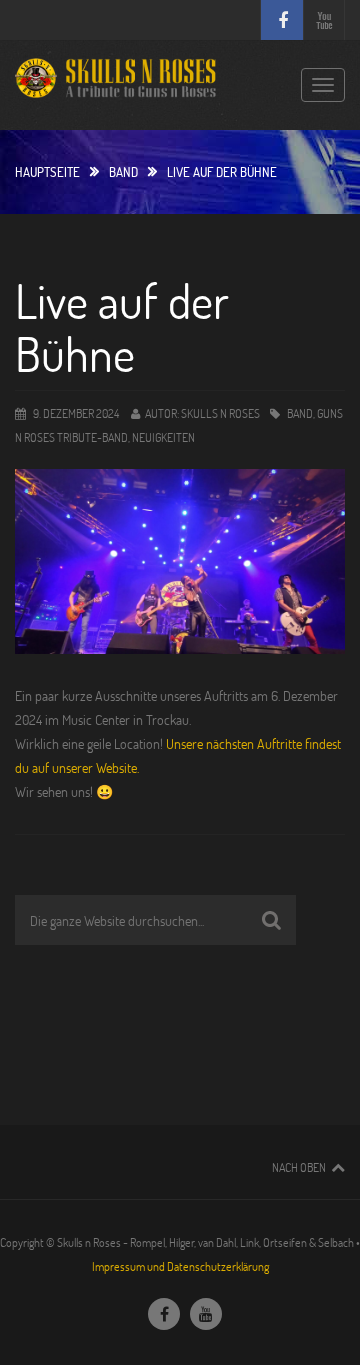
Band (123, 172)
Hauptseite (47, 172)
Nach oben (299, 1167)
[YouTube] (206, 1314)
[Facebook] (164, 1314)
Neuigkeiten (163, 437)
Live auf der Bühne (122, 326)
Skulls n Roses (220, 413)
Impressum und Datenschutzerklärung (180, 1266)
